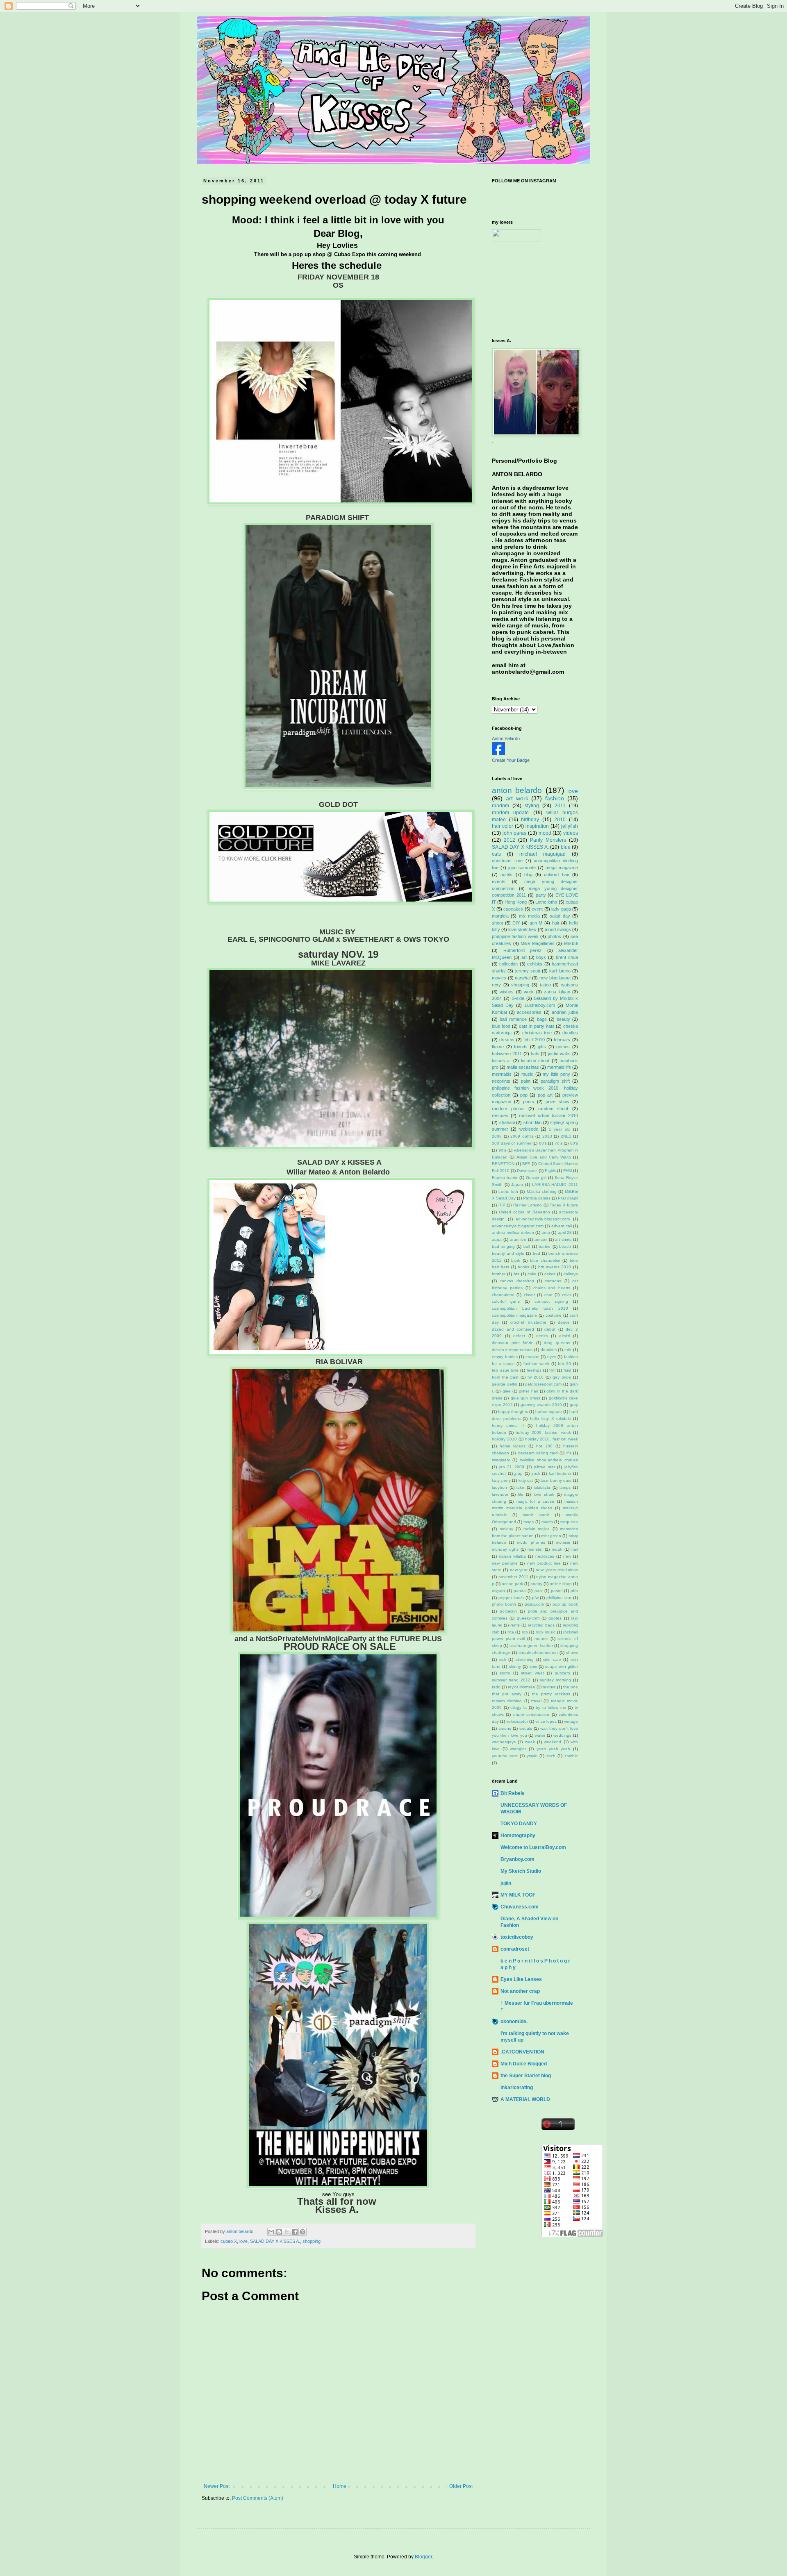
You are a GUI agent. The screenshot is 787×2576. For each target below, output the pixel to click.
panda (520, 1591)
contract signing (551, 1301)
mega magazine (562, 868)
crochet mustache (528, 1322)
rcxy (496, 985)
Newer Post (217, 2486)
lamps (565, 1487)
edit (568, 1350)
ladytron (499, 1487)
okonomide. (514, 2022)
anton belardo (517, 790)
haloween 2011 (507, 1054)
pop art (545, 1095)
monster (535, 1549)
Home (340, 2486)
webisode (529, 1129)
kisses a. (501, 1061)
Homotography (518, 1835)
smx (533, 1666)
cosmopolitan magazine (514, 1315)
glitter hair (528, 1391)
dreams (507, 1040)
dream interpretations (512, 1350)
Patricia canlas (537, 1198)
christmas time (507, 861)
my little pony (556, 1074)
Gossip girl (536, 1178)
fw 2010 (536, 1377)
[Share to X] (287, 2232)
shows (572, 1653)
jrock (536, 1473)
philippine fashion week (515, 936)
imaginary (501, 1460)
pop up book (565, 1604)
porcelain (508, 1611)
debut (550, 1329)
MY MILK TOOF (518, 1895)
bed (537, 1253)
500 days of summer (512, 1143)
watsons (570, 985)
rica (511, 1632)
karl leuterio (560, 1473)
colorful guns (506, 1301)
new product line (544, 1563)
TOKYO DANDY (519, 1824)
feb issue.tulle (505, 1370)
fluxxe (498, 1047)
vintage (571, 1721)
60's (543, 1143)
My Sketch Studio (521, 1871)
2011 (560, 806)
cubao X (229, 2241)
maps (529, 1522)
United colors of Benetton (524, 1212)
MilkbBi (571, 943)
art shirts (563, 1239)
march (547, 1522)
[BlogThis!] (279, 2232)
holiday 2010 (504, 1439)
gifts (542, 1047)
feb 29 (564, 1364)
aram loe (518, 1239)
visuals (526, 1728)
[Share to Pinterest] (303, 2232)
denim (542, 1336)
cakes (550, 1274)
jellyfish (570, 826)
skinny (515, 1666)
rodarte (541, 1639)
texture (549, 1687)
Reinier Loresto (528, 1205)
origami (499, 1591)
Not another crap (520, 1991)
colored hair (556, 875)
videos (571, 833)
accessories (529, 1012)
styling (532, 806)
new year (519, 1570)
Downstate (527, 1171)
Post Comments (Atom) (258, 2498)
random (500, 806)
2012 (510, 840)
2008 (497, 1136)
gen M (536, 923)
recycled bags (541, 1625)
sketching (525, 1659)
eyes (552, 1357)
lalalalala (542, 1487)
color (566, 1295)
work (529, 992)
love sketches (522, 929)
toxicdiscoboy (517, 1937)
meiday (506, 1529)
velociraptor (517, 1721)
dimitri (564, 1336)
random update (510, 813)
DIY (516, 923)
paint (526, 1081)
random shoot (553, 1109)
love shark (544, 1494)
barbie (545, 1246)
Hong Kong (516, 902)
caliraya (571, 1274)
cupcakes (513, 909)
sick (503, 1659)
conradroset (515, 1949)
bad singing (503, 1246)
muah (557, 1549)
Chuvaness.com (520, 1907)
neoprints (501, 1081)
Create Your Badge (511, 760)
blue (566, 847)
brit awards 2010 (555, 1267)
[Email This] (271, 2232)
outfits (506, 875)
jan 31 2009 (512, 1467)
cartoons (553, 1281)
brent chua (567, 957)
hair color (503, 826)
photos (554, 936)
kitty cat (526, 1480)
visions (505, 1728)
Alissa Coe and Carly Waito (544, 1157)
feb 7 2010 (534, 1040)
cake (532, 1274)
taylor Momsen (522, 1687)
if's (569, 1453)
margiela (500, 916)
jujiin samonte (522, 868)
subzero (563, 1673)
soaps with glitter (562, 1666)
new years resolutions (557, 1570)
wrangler (518, 1749)
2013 (547, 1136)
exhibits (535, 964)
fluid (568, 1370)
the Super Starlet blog (526, 2076)
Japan (517, 1185)
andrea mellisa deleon (513, 1232)
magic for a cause (535, 1501)
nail (575, 1549)
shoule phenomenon (538, 1653)
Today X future (564, 1205)
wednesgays (504, 1742)
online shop (561, 1584)
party (541, 895)
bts (516, 1274)
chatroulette (503, 1295)
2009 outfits (522, 1136)
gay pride (562, 1377)
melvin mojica (537, 1529)
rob (525, 1632)
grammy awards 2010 (541, 1405)
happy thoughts (513, 1412)
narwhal (523, 978)
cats (496, 854)
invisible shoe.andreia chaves (549, 1460)
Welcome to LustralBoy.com (533, 1847)
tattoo (545, 985)
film (552, 1370)
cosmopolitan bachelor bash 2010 (530, 1308)
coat (548, 1295)
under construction (531, 1714)
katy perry (501, 1480)
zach (551, 1756)
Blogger (423, 2557)
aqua (497, 1239)
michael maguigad (542, 854)
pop (524, 1095)
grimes (563, 1047)
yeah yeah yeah (553, 1749)
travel (536, 1701)
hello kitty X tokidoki (550, 1419)
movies (499, 978)
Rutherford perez (523, 950)
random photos (508, 1109)
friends (521, 1047)
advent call (562, 1226)
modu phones (531, 1542)
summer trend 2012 (511, 1680)
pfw (535, 1598)
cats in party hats (537, 1026)
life (521, 1494)
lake (520, 1487)
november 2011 (513, 1577)
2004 (497, 998)
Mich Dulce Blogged (524, 2064)
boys (541, 957)
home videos (513, 1446)
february (562, 1040)
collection (508, 964)
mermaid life (559, 1067)
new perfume (505, 1563)
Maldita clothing (542, 1191)
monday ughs (505, 1549)
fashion (555, 798)
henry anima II (508, 1425)
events (499, 881)
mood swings (558, 929)
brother (499, 1274)
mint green (551, 1536)
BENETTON (503, 1164)
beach (565, 1246)
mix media (529, 916)
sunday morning (555, 1680)
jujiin (506, 1883)
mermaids (502, 1074)
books (523, 1267)
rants (515, 1625)
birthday (530, 820)
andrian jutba (565, 1012)
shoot (497, 923)
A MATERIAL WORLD (525, 2099)
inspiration (537, 826)
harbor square (549, 1412)
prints (529, 1102)
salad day (560, 916)
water (540, 1735)
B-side (518, 998)
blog (528, 875)
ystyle (532, 1756)
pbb (574, 1591)
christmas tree (537, 1033)
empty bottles (505, 1357)
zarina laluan (557, 992)
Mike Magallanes (538, 943)
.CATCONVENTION (522, 2052)
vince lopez (546, 1721)
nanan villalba (512, 1556)
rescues (500, 1115)
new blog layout (555, 978)
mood (545, 833)
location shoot (535, 1061)
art (524, 957)
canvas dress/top (517, 1281)
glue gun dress (525, 1398)
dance (564, 1322)
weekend (553, 1742)
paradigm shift (555, 1081)
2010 (560, 820)
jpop (519, 1473)
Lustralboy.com (540, 1005)
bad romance (513, 1019)
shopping (312, 2241)
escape (532, 1357)
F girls (550, 1171)
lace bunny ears (556, 1480)
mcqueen (569, 1522)
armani (541, 1239)
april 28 (565, 1232)
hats (535, 1054)
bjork (516, 1260)
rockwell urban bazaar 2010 (548, 1115)
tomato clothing (507, 1701)
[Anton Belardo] (498, 754)
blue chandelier (545, 1260)
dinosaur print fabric (512, 1343)
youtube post (505, 1756)
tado (496, 1687)
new (567, 1556)
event (537, 909)
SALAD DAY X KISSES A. (275, 2241)
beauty (563, 1019)
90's (502, 1150)
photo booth (504, 1604)
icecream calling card (538, 1453)
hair (556, 923)
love (243, 2241)
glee (507, 1391)
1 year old (560, 1129)
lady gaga (561, 909)
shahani (507, 1122)
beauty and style (508, 1253)
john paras (515, 833)
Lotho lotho (546, 902)
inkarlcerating (517, 2088)
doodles (570, 1033)
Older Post (461, 2486)
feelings (534, 1370)
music (527, 1074)
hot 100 (544, 1446)
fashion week (536, 1364)
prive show (557, 1102)
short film (533, 1122)
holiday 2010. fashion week (552, 1439)
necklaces (545, 1556)
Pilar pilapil (568, 1198)
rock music (546, 1632)
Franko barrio (505, 1178)
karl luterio (560, 971)
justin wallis (559, 1054)
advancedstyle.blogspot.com (543, 1219)
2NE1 (566, 1136)
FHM (568, 1171)
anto (546, 1232)
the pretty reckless (551, 1694)
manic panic (536, 1515)
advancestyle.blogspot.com (518, 1226)
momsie (563, 1542)
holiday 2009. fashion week (543, 1432)
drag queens (557, 1343)
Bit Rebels (513, 1793)
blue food (501, 1026)
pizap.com (534, 1604)
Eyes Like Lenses (521, 1979)
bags (542, 1019)
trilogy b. (519, 1707)
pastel (557, 1591)
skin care (552, 1659)
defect (519, 1336)
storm (505, 1673)
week (530, 1742)
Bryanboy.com (517, 1859)
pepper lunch (511, 1598)
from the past (505, 1377)
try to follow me (551, 1707)
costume (554, 1315)
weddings (562, 1735)
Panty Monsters (548, 840)
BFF (526, 1164)
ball (527, 1246)
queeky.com (528, 1618)
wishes (507, 992)
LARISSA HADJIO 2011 (555, 1185)
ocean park (512, 1584)
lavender (500, 1494)
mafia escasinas (523, 1067)
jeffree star (544, 1467)
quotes (555, 1618)
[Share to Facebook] (295, 2232)
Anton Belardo (506, 738)
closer (529, 1295)
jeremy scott (528, 971)
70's (558, 1143)
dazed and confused (513, 1329)
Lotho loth (508, 1191)
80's (574, 1143)
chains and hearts (552, 1288)
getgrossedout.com (543, 1384)
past (539, 1591)
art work (517, 798)
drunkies (549, 1350)
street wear (532, 1673)
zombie (571, 1756)
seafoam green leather (531, 1646)
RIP (502, 1205)
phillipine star (559, 1598)
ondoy (536, 1584)
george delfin (505, 1384)
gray (574, 1405)
